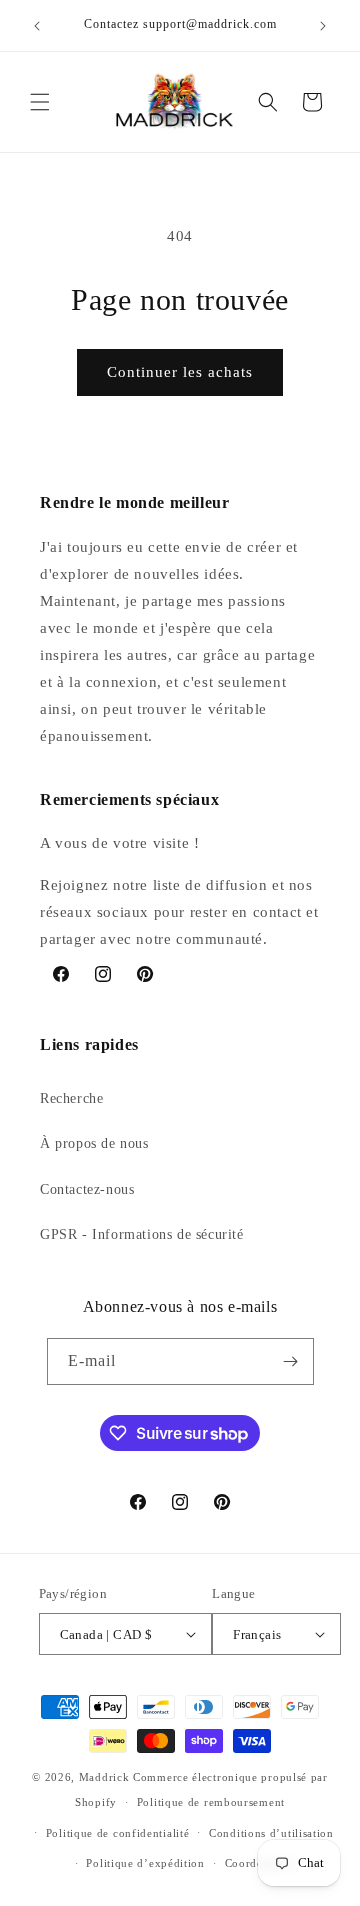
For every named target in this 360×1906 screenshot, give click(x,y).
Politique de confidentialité (118, 1833)
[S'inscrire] (291, 1361)
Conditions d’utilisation (271, 1833)
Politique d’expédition (145, 1863)
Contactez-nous (87, 1189)
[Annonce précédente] (37, 26)
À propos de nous (94, 1143)
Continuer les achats (180, 372)
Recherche (71, 1098)
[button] (40, 102)
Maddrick (104, 1777)
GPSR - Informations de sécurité (142, 1234)
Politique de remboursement (211, 1802)
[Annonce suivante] (323, 26)
